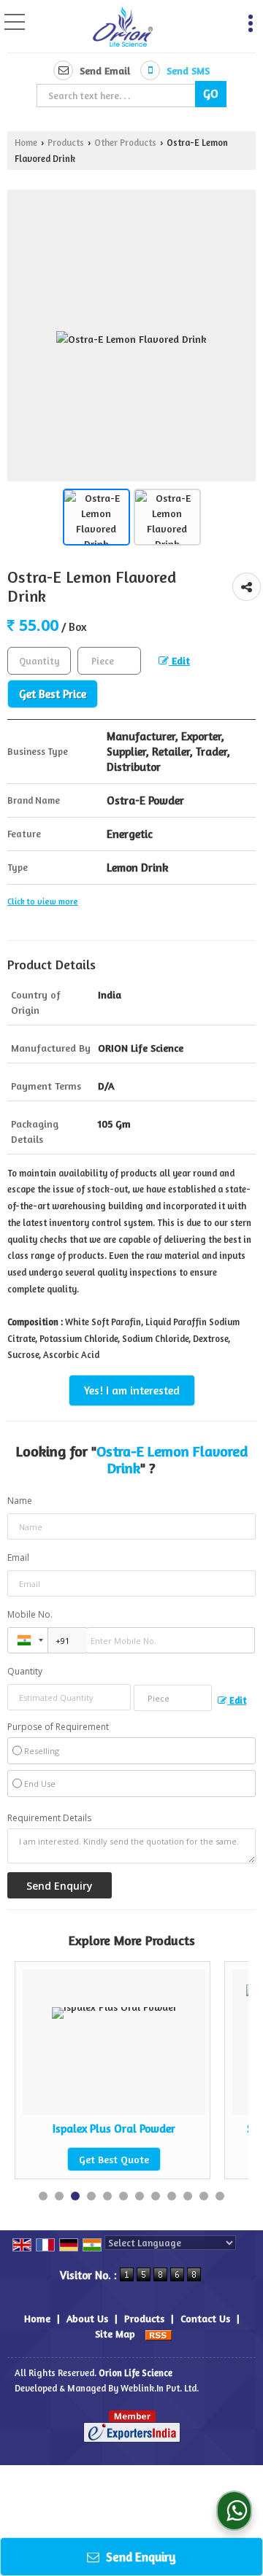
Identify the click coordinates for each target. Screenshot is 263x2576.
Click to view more (43, 901)
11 (204, 2196)
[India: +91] (28, 1640)
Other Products (125, 143)
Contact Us (205, 2318)
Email (18, 1557)
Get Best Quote (75, 2159)
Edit (179, 660)
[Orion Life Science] (123, 28)
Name (20, 1501)
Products (66, 143)
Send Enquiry (140, 2557)
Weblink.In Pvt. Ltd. (160, 2388)
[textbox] (118, 96)
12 (220, 2196)
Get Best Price (53, 694)
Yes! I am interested (132, 1390)
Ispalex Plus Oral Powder (75, 2129)
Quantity (25, 1671)
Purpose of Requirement (58, 1727)
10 (188, 2196)
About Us (87, 2318)
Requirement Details (49, 1818)
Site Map (115, 2333)
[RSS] (159, 2333)
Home (26, 143)
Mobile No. (30, 1614)
